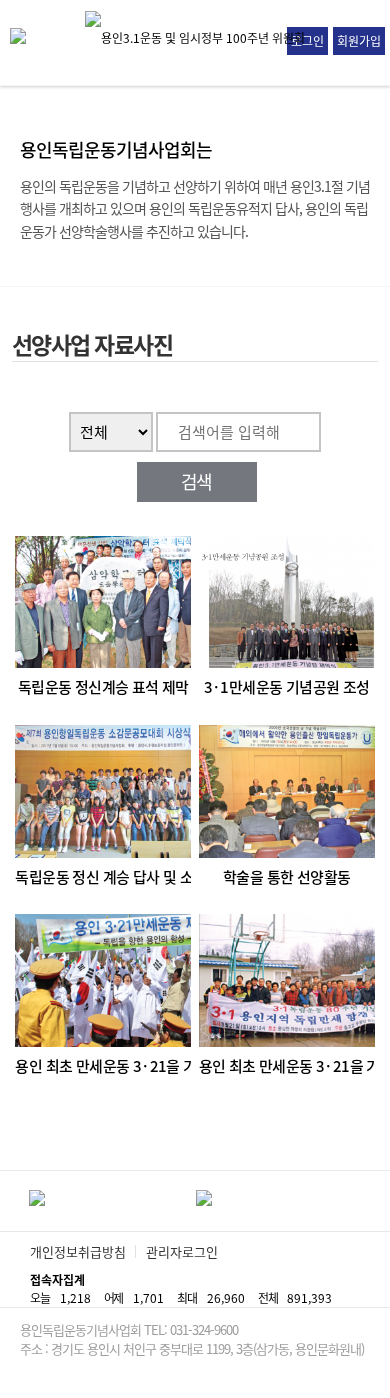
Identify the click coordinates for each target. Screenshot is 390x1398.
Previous (13, 1201)
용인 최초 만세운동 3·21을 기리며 (103, 1066)
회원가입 (359, 41)
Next (378, 1201)
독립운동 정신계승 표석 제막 (103, 687)
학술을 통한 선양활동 (286, 877)
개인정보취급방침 (78, 1251)
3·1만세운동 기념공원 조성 (287, 687)
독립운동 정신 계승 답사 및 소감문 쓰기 (103, 877)
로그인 (307, 41)
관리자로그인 (182, 1251)
